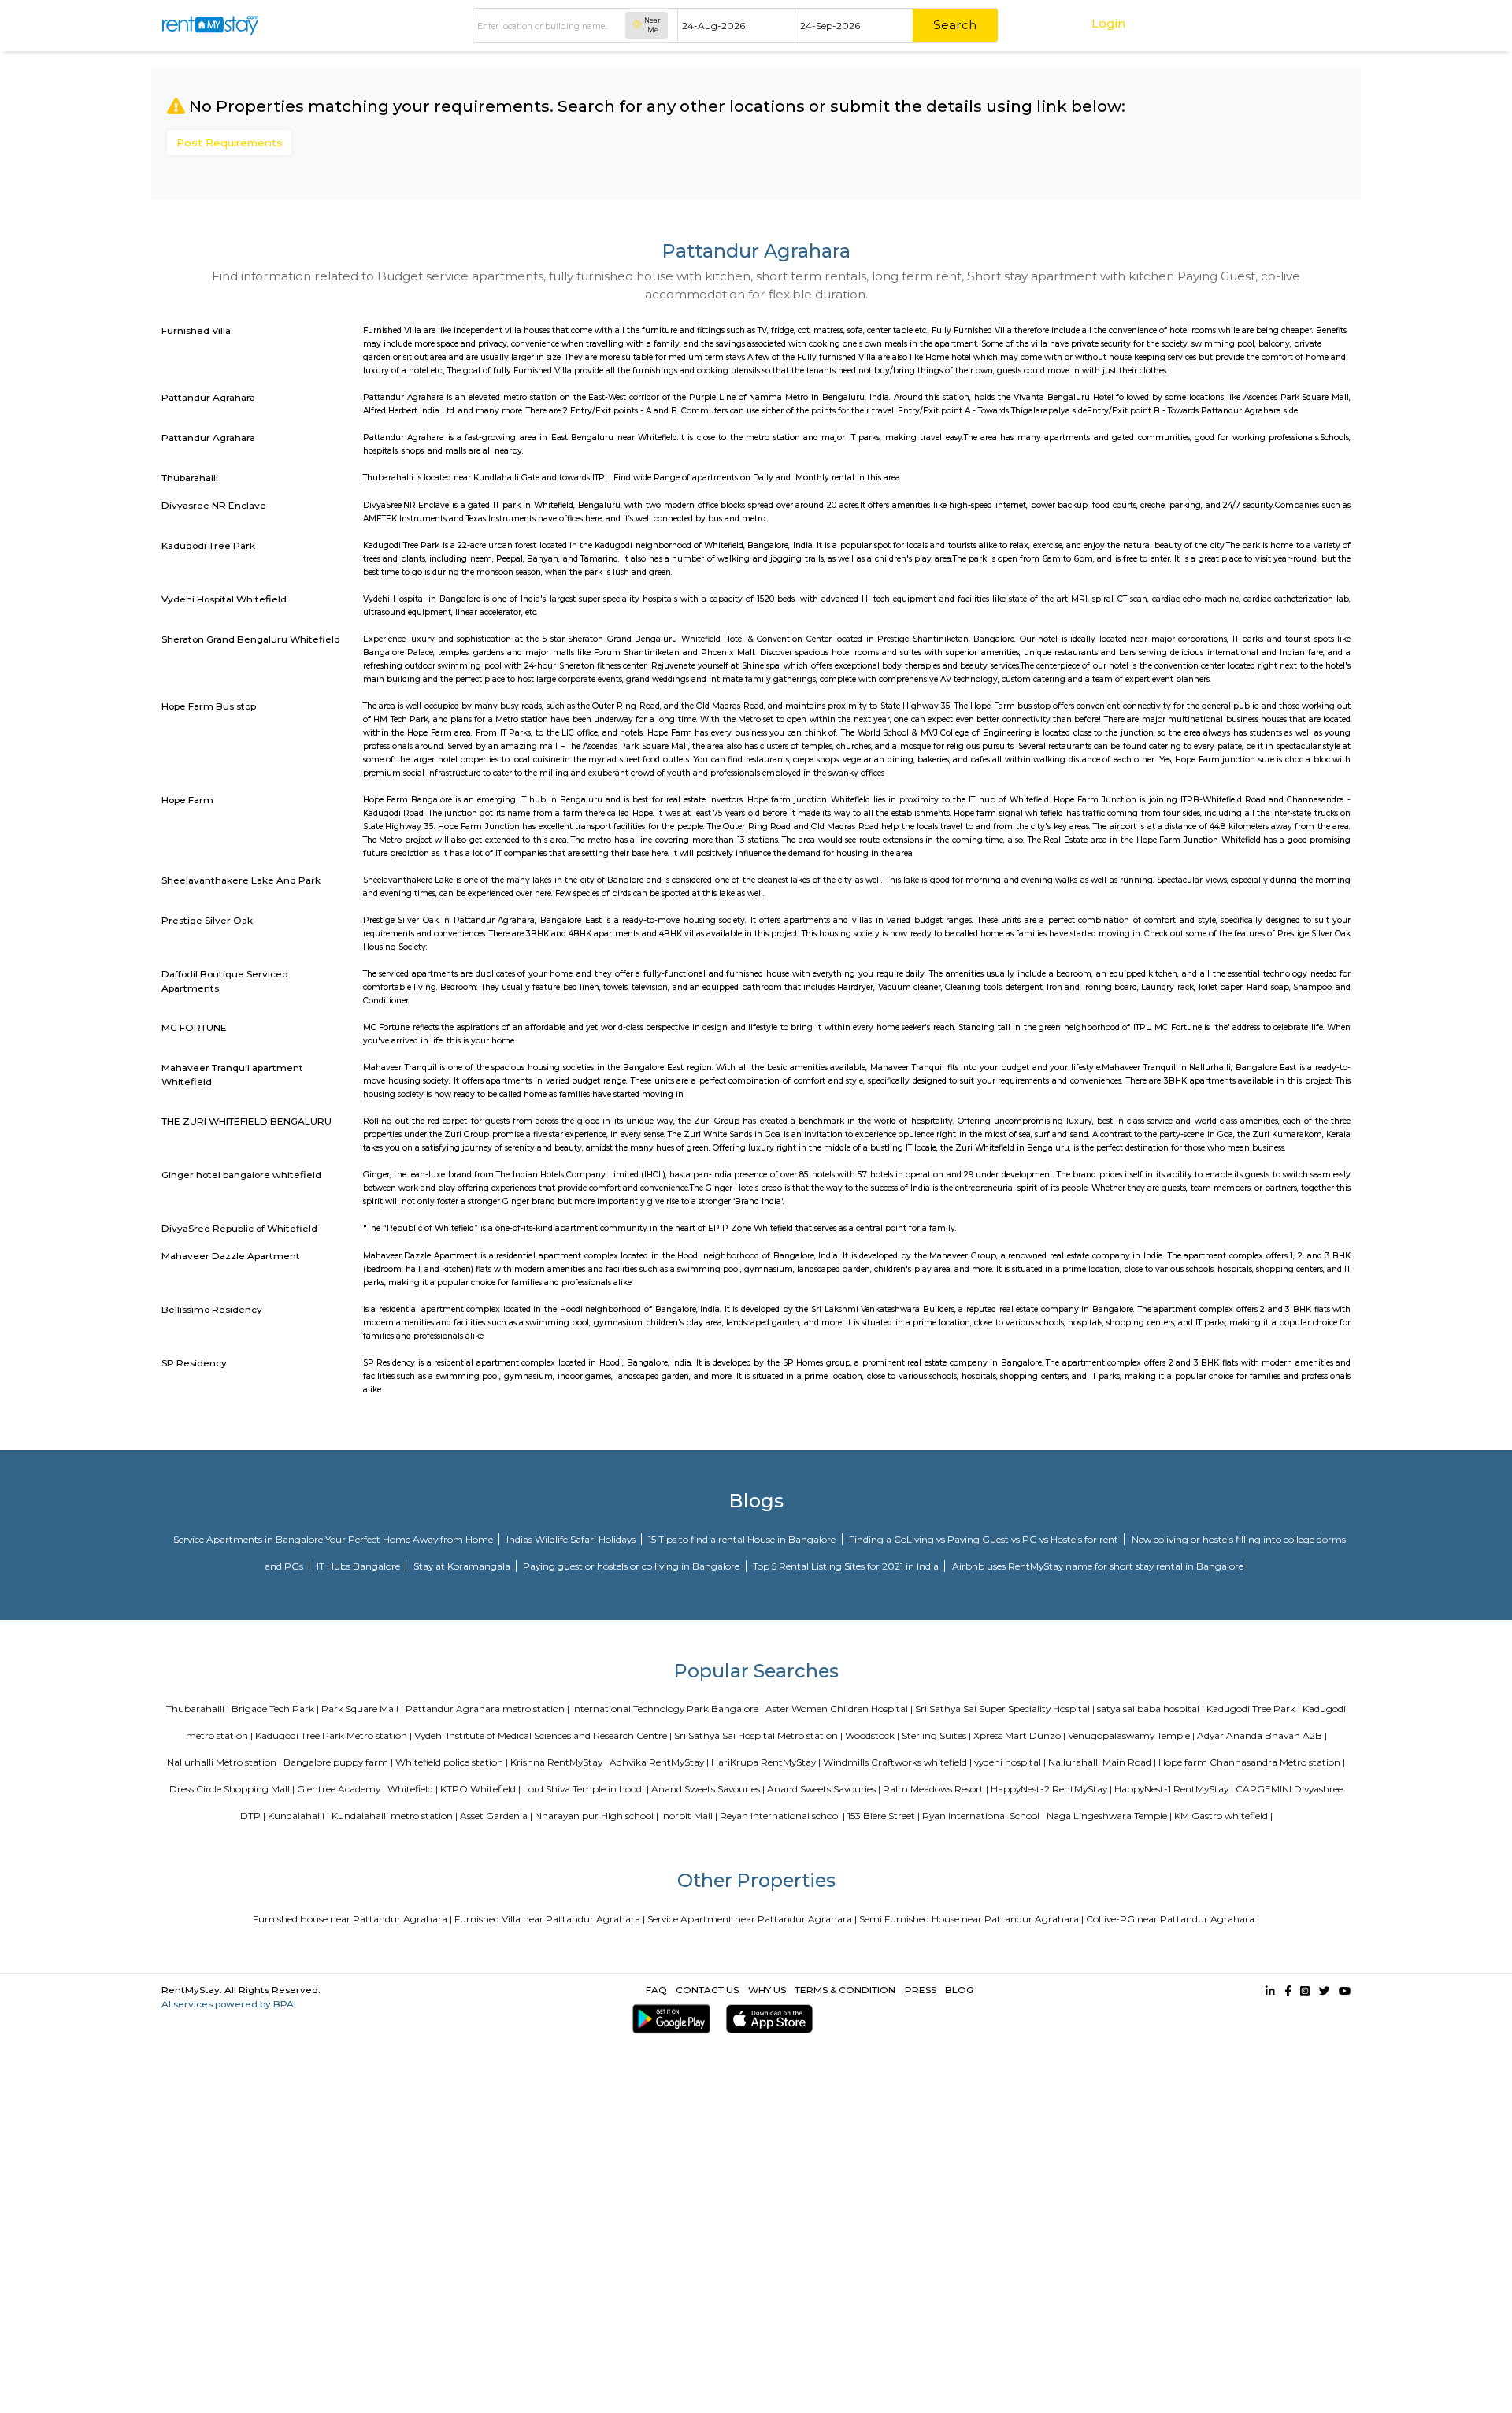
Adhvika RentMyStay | (659, 1762)
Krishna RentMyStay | (559, 1762)
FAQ (656, 1990)
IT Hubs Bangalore (359, 1566)
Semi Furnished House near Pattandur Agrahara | (971, 1919)
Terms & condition (845, 1990)
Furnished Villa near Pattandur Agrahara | (550, 1919)
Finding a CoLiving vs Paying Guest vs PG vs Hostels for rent (985, 1539)
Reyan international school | (782, 1816)
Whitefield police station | (452, 1762)
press (921, 1990)
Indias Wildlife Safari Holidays (572, 1539)
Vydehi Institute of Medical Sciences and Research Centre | (543, 1735)
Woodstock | (872, 1735)
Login (1108, 23)
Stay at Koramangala (463, 1566)
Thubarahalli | (198, 1709)
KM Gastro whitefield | (1223, 1816)
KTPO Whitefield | (480, 1789)
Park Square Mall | (362, 1709)
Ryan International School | (983, 1816)
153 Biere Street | (884, 1816)
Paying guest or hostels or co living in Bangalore (632, 1566)
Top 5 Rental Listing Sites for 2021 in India (847, 1566)
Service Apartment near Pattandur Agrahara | (752, 1919)
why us (767, 1990)
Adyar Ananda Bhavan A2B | (1262, 1735)
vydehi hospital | (1010, 1762)
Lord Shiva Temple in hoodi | (586, 1789)
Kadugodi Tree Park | (1253, 1709)
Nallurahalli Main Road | (1102, 1762)
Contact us (707, 1990)
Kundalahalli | (298, 1816)
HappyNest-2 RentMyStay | (1051, 1789)
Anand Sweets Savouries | (708, 1789)
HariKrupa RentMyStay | (766, 1762)
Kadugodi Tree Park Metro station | (334, 1735)
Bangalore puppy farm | (338, 1762)
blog (959, 1990)
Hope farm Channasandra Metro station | (1252, 1762)
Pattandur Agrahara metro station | (487, 1709)
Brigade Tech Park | (275, 1709)
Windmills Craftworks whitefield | (897, 1762)
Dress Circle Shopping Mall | (232, 1789)
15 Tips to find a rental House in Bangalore (743, 1539)
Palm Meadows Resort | (936, 1789)
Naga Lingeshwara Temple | (1109, 1816)
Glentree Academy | (341, 1789)
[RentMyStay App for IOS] (766, 2019)
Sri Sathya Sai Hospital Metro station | (758, 1735)
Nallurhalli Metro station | (224, 1762)
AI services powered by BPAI (229, 2004)
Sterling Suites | (936, 1735)
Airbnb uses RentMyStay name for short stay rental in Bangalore (1098, 1566)
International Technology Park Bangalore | (667, 1709)
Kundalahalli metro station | (395, 1816)
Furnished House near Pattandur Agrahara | (352, 1919)
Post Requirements (230, 143)
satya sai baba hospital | (1151, 1709)
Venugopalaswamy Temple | (1131, 1735)
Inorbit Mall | (689, 1816)
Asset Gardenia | (496, 1816)
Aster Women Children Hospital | (839, 1709)
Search (955, 25)
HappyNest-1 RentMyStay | (1174, 1789)
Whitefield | (413, 1789)
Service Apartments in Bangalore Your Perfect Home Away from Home (334, 1539)
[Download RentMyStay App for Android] (668, 2019)
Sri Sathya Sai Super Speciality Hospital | (1005, 1709)
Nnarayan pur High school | (597, 1816)
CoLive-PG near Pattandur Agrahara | (1173, 1919)
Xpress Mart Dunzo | (1019, 1735)
